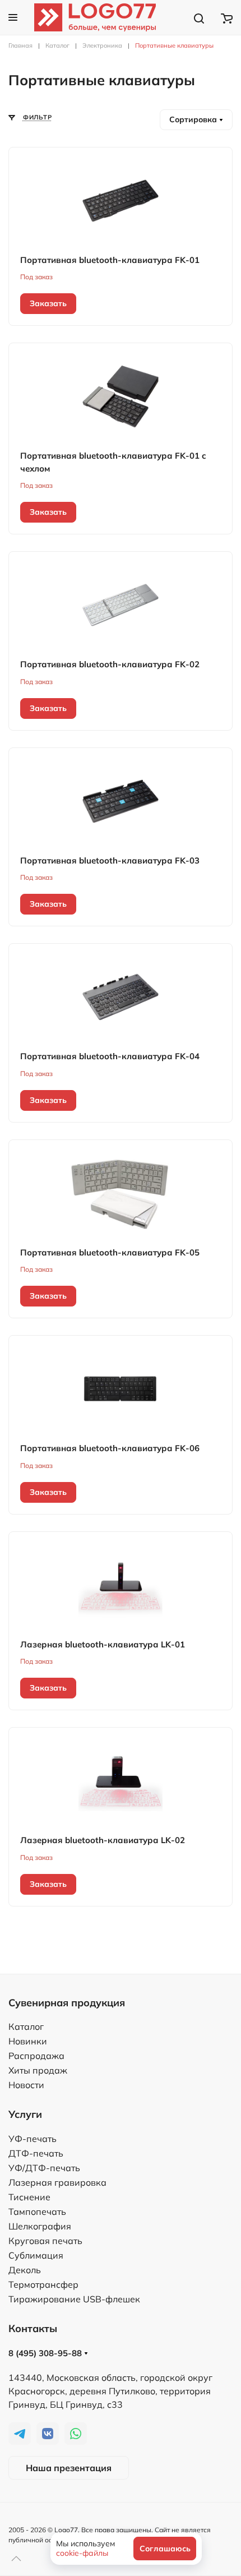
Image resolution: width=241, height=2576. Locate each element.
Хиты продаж (38, 2070)
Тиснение (29, 2197)
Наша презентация (69, 2468)
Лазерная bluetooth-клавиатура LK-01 (103, 1644)
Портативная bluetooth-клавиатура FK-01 (110, 260)
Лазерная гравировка (57, 2182)
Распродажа (36, 2056)
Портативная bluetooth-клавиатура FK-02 (110, 664)
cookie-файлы (82, 2553)
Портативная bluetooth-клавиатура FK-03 (110, 860)
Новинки (28, 2041)
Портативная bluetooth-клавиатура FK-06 (110, 1448)
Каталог (26, 2026)
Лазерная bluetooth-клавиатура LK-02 (103, 1840)
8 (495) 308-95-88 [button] (46, 2353)
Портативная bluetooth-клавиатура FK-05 (110, 1252)
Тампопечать (37, 2212)
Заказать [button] (48, 303)
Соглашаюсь (165, 2549)
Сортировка (194, 119)
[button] (13, 17)
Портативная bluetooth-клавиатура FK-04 (110, 1056)
